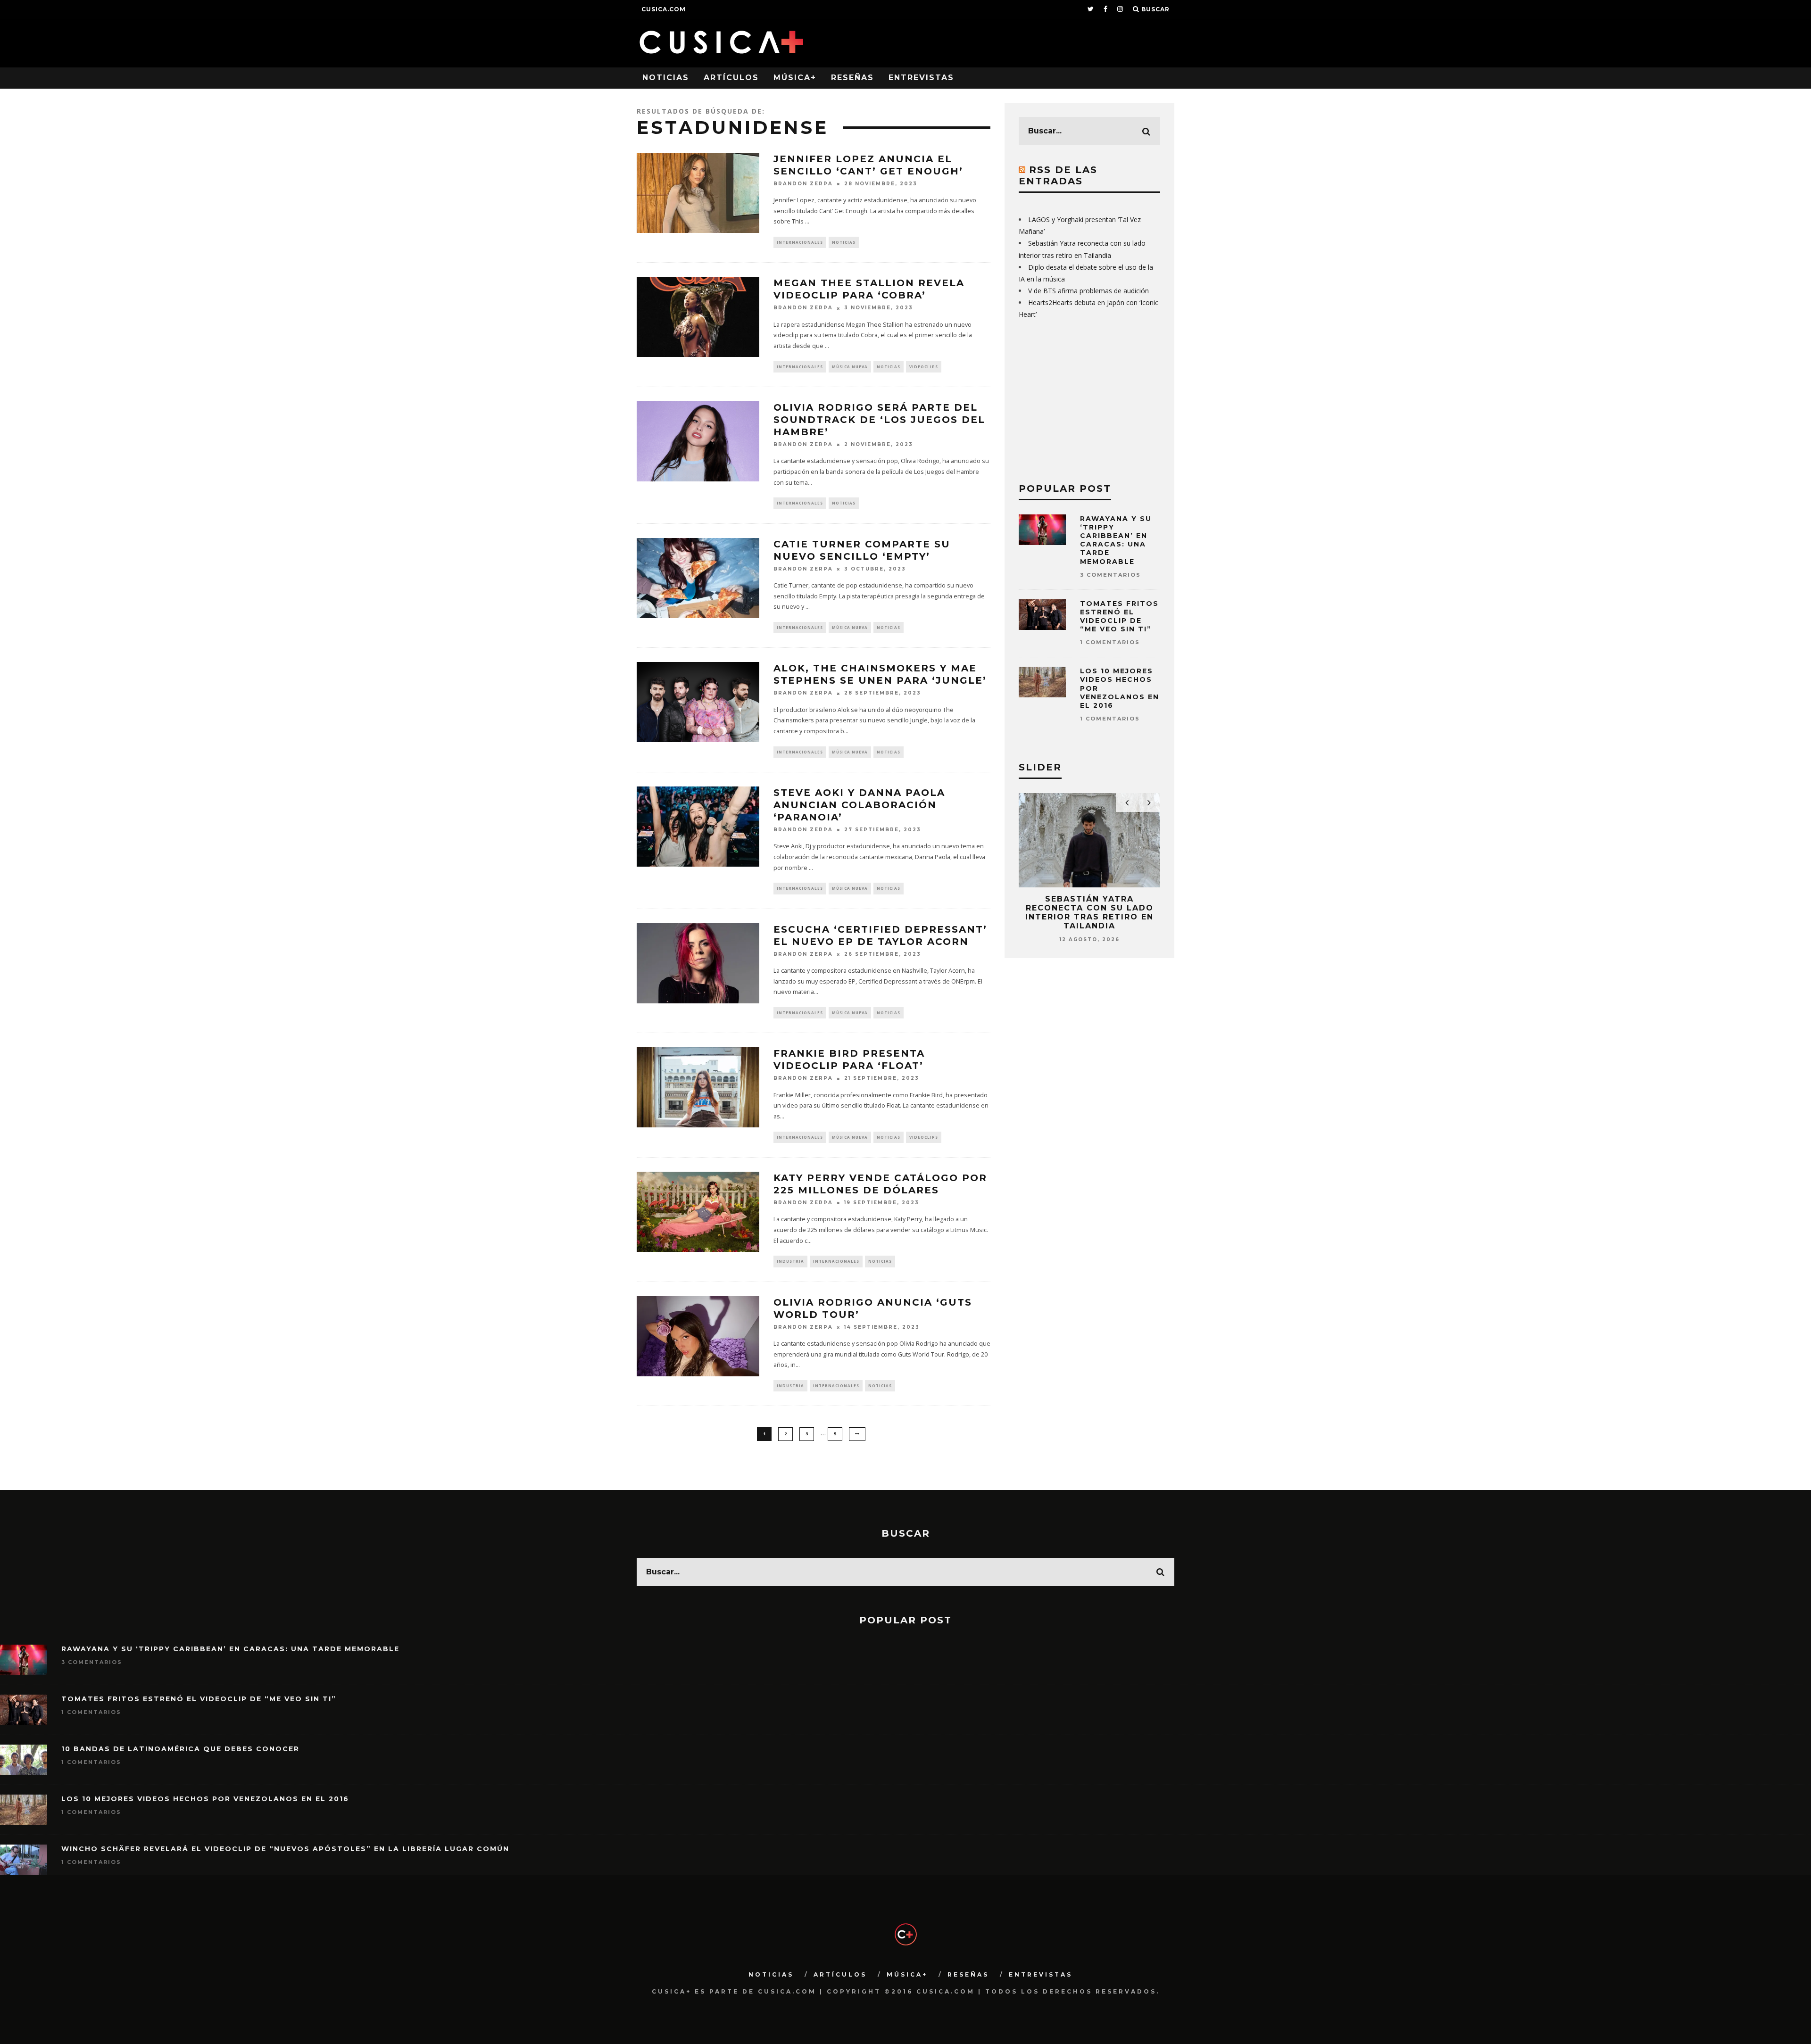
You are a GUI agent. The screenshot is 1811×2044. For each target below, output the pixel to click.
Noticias (666, 78)
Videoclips (924, 367)
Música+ (795, 78)
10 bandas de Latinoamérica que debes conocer (180, 1749)
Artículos (731, 78)
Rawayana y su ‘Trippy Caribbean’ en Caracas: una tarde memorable (1116, 540)
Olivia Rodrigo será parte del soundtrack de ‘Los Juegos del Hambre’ (879, 420)
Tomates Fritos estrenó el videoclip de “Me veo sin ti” (1119, 617)
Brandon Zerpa (803, 184)
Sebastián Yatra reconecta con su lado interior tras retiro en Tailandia (1089, 913)
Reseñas (852, 78)
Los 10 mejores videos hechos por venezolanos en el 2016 (205, 1799)
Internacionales (800, 242)
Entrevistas (921, 78)
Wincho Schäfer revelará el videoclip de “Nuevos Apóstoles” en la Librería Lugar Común (285, 1849)
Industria (790, 1261)
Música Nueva (850, 367)
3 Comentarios (1110, 575)
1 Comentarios (1110, 642)
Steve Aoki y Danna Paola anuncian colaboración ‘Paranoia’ (859, 805)
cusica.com (664, 9)
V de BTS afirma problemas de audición (1088, 291)
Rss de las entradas (1058, 175)
